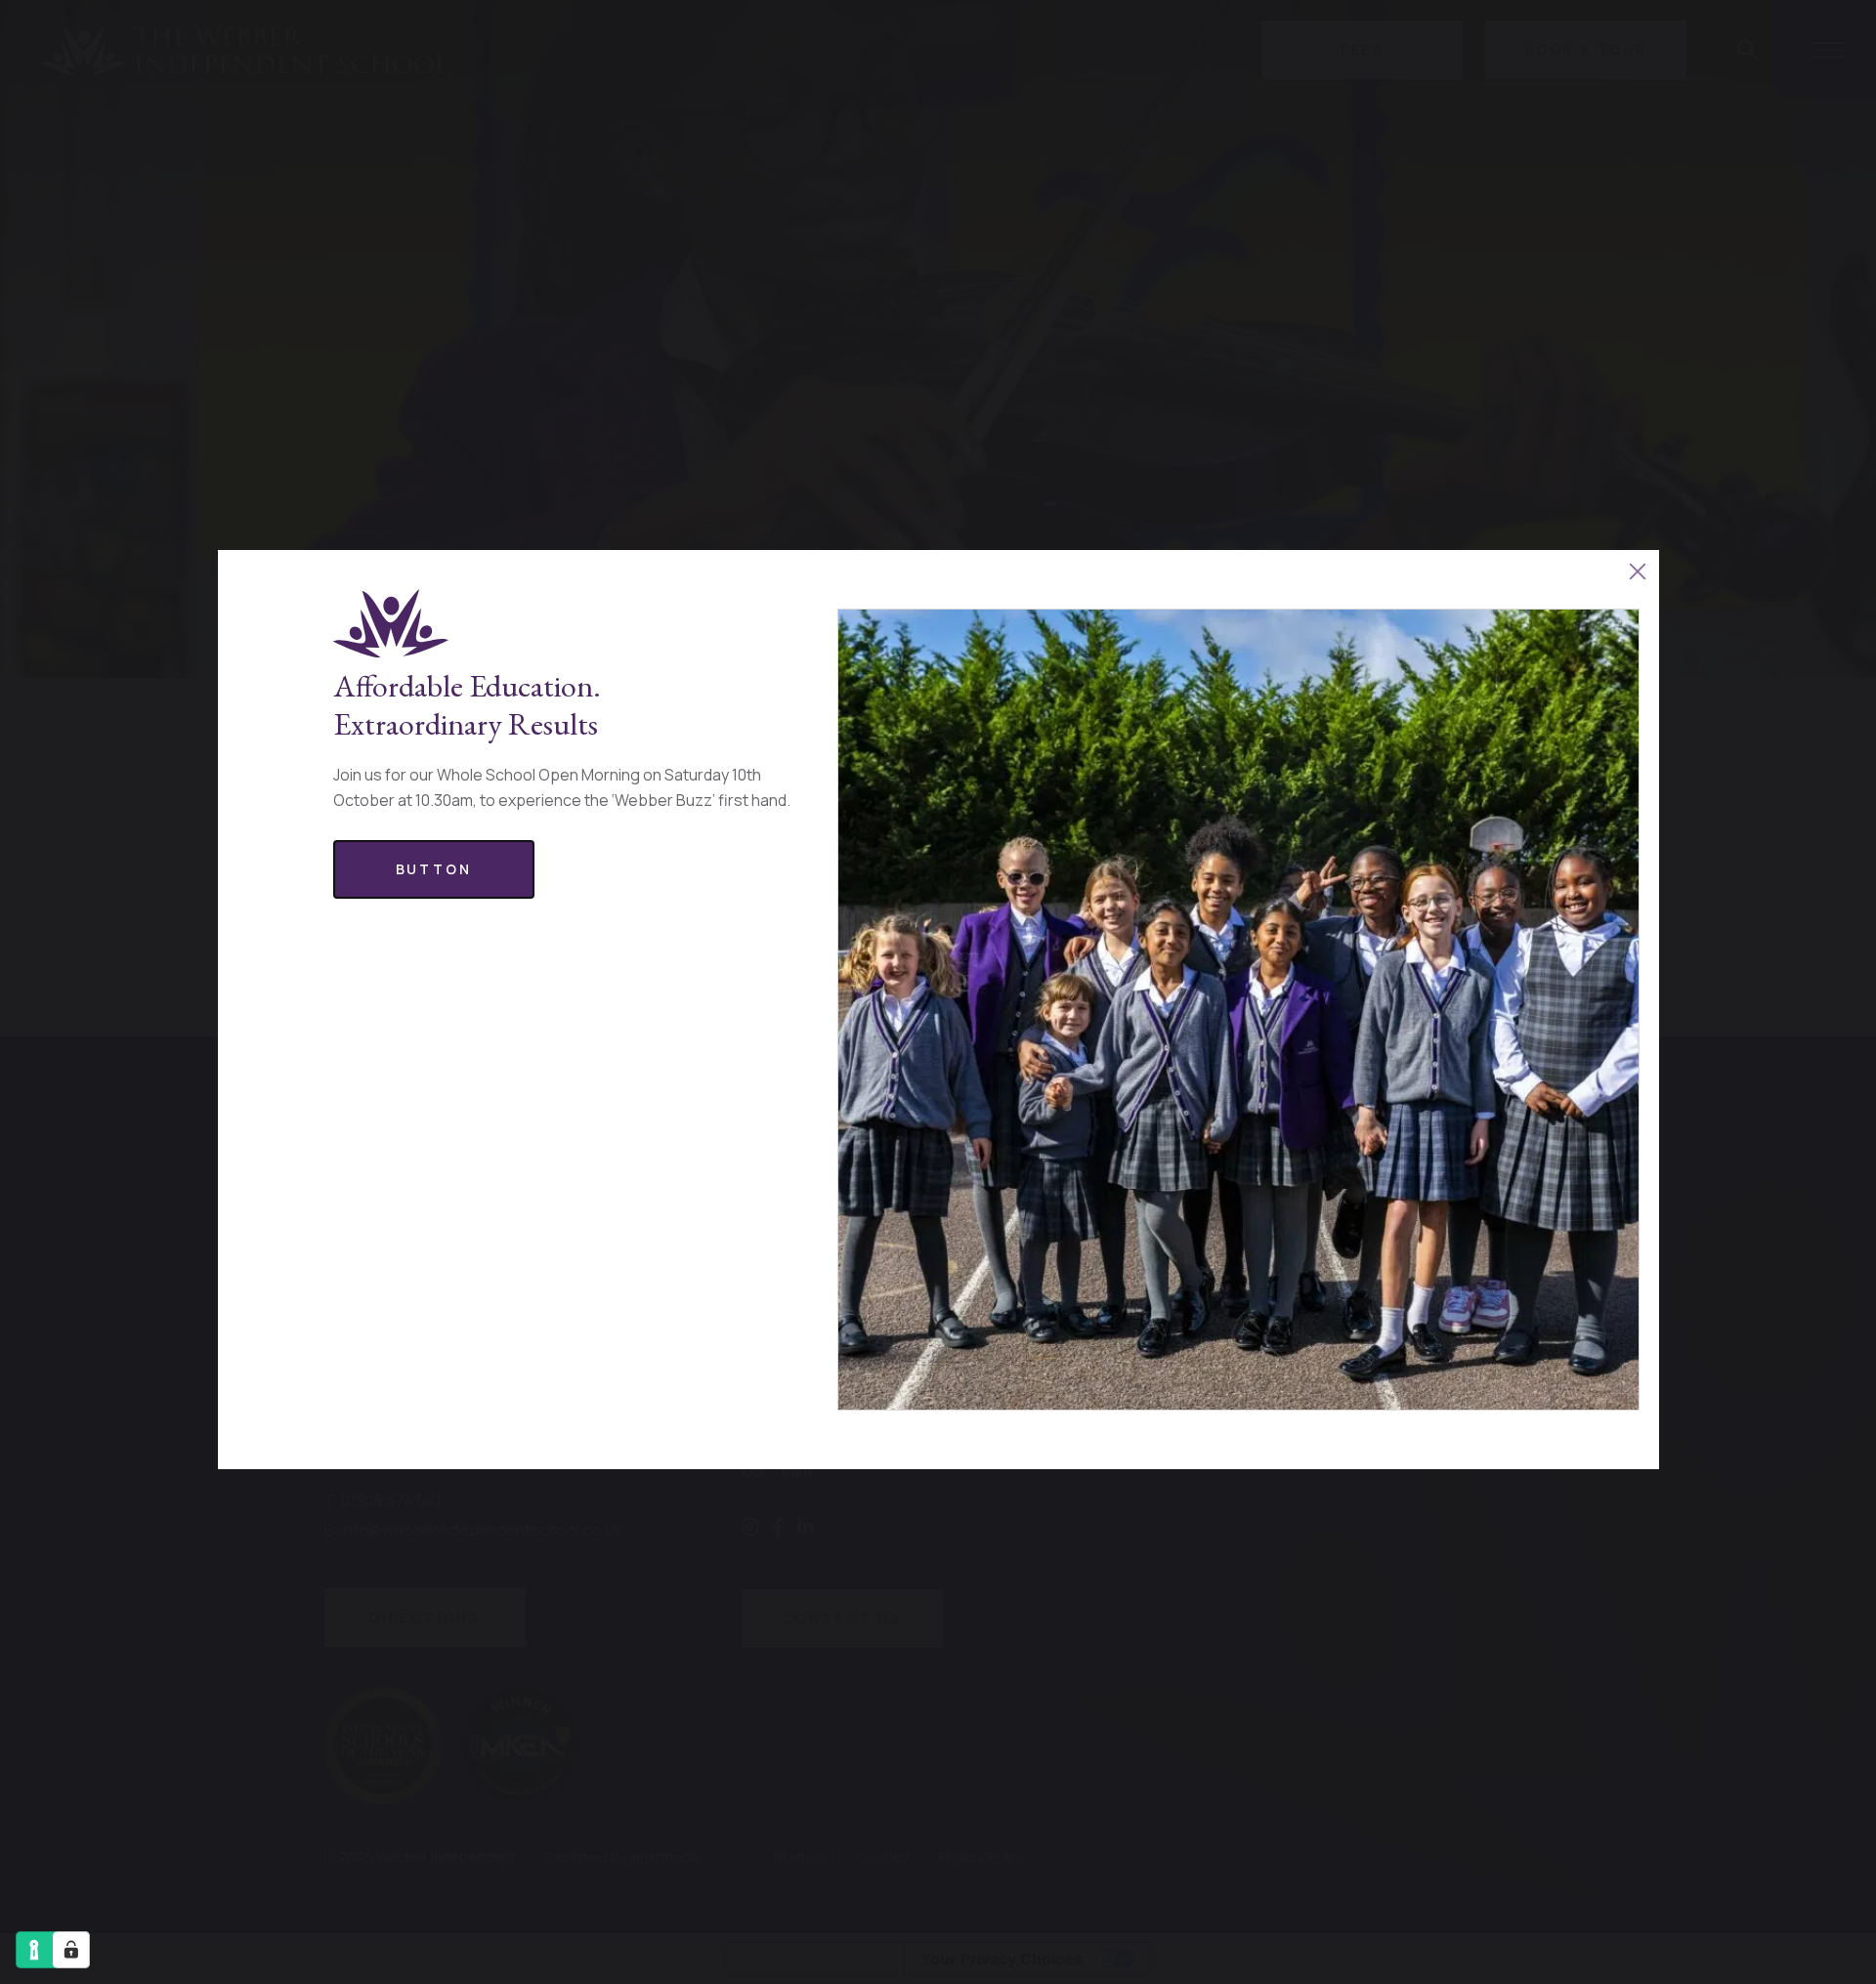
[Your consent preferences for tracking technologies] (71, 1950)
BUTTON (434, 869)
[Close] (1638, 571)
